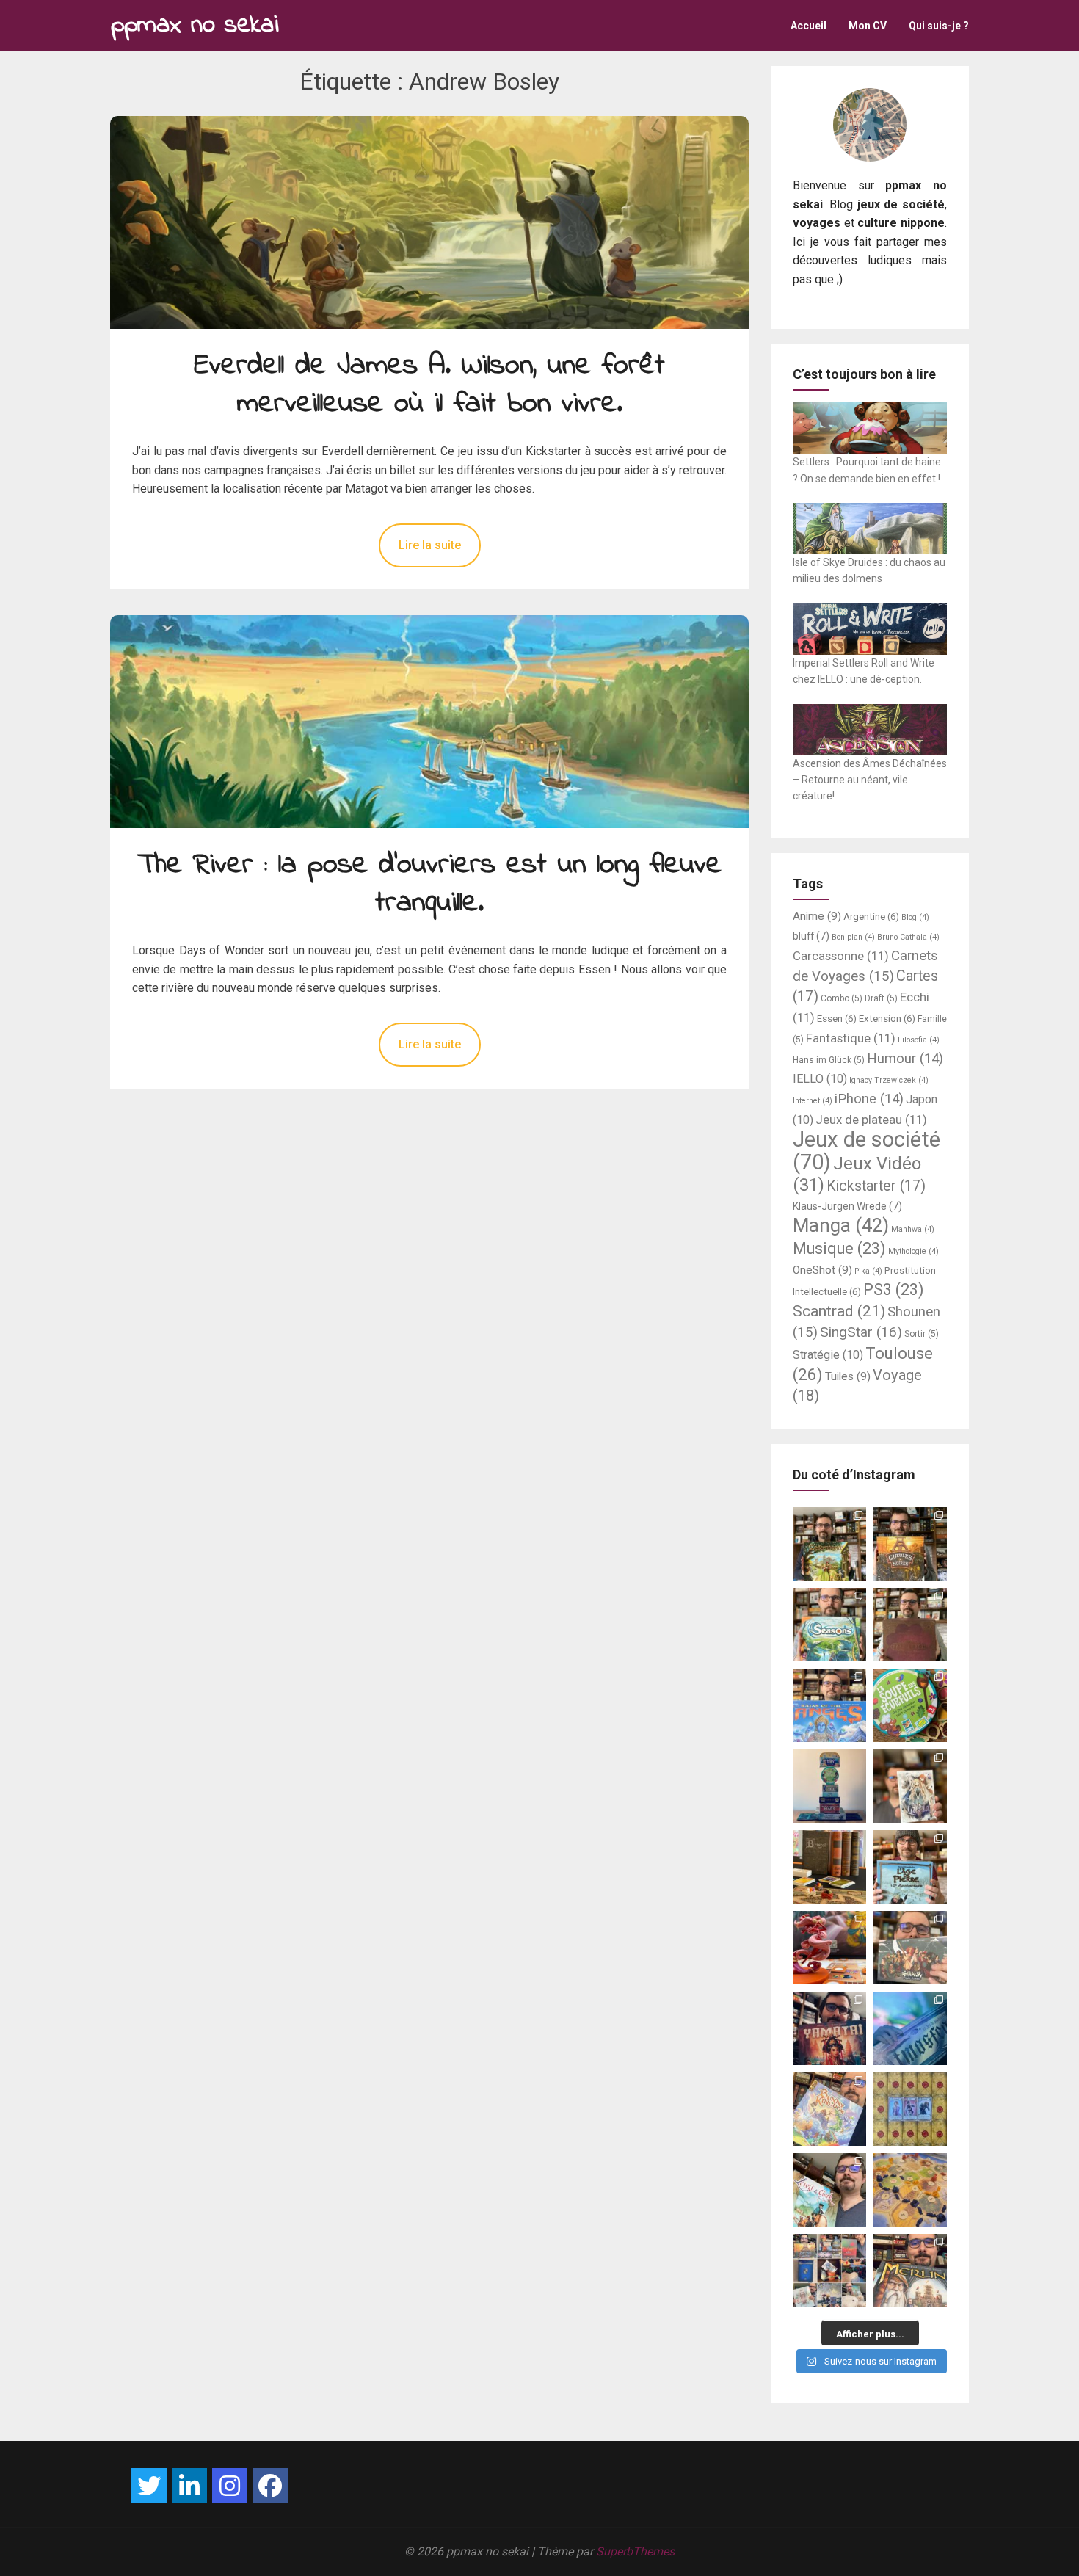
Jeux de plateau (871, 1120)
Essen (837, 1019)
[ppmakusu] (149, 2486)
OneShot (822, 1270)
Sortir (922, 1334)
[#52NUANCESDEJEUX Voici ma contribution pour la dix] (829, 1705)
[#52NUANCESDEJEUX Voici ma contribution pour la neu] (910, 1786)
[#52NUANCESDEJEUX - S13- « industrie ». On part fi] (910, 1544)
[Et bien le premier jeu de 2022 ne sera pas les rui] (910, 2190)
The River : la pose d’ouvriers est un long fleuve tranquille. (429, 885)
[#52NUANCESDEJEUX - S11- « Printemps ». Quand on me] (829, 1625)
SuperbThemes (635, 2551)
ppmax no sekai (195, 25)
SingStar (861, 1332)
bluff (811, 936)
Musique (839, 1248)
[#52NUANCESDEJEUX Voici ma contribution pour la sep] (829, 1948)
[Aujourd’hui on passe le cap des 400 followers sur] (910, 2109)
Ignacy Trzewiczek (889, 1080)
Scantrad (839, 1311)
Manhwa (913, 1229)
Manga (841, 1225)
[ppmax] (189, 2486)
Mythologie (913, 1251)
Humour (905, 1059)
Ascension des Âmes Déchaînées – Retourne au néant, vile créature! (870, 780)
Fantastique (851, 1038)
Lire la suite (430, 545)
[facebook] (270, 2486)
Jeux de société (867, 1151)
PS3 (894, 1289)
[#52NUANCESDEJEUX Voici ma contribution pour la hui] (910, 1867)
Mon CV (868, 26)
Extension (887, 1019)
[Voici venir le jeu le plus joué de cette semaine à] (910, 1705)
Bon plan (853, 937)
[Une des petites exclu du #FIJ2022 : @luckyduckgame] (829, 1867)
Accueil (809, 26)
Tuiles (848, 1376)
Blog (915, 917)
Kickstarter (876, 1186)
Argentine (871, 917)
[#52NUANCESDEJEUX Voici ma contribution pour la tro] (829, 2109)
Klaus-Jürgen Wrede (847, 1206)
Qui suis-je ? (939, 26)
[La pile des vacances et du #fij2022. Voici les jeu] (829, 1786)
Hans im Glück (829, 1060)
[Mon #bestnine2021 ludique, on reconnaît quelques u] (829, 2271)
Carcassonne (841, 956)
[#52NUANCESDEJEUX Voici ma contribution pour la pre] (910, 2271)
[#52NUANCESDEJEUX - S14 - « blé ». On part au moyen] (829, 1544)
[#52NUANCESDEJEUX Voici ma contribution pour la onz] (910, 1625)
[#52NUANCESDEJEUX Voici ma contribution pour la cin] (829, 2028)
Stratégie (828, 1355)
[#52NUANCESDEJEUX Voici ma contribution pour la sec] (829, 2190)
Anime (817, 916)
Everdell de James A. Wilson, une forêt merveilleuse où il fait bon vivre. (429, 385)
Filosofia (919, 1040)
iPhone (869, 1099)
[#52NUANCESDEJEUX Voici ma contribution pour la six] (910, 1948)
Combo (842, 998)
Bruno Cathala (908, 937)
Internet (813, 1101)
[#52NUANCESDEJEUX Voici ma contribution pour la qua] (910, 2028)
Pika (868, 1271)
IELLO (820, 1079)
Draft (881, 998)
